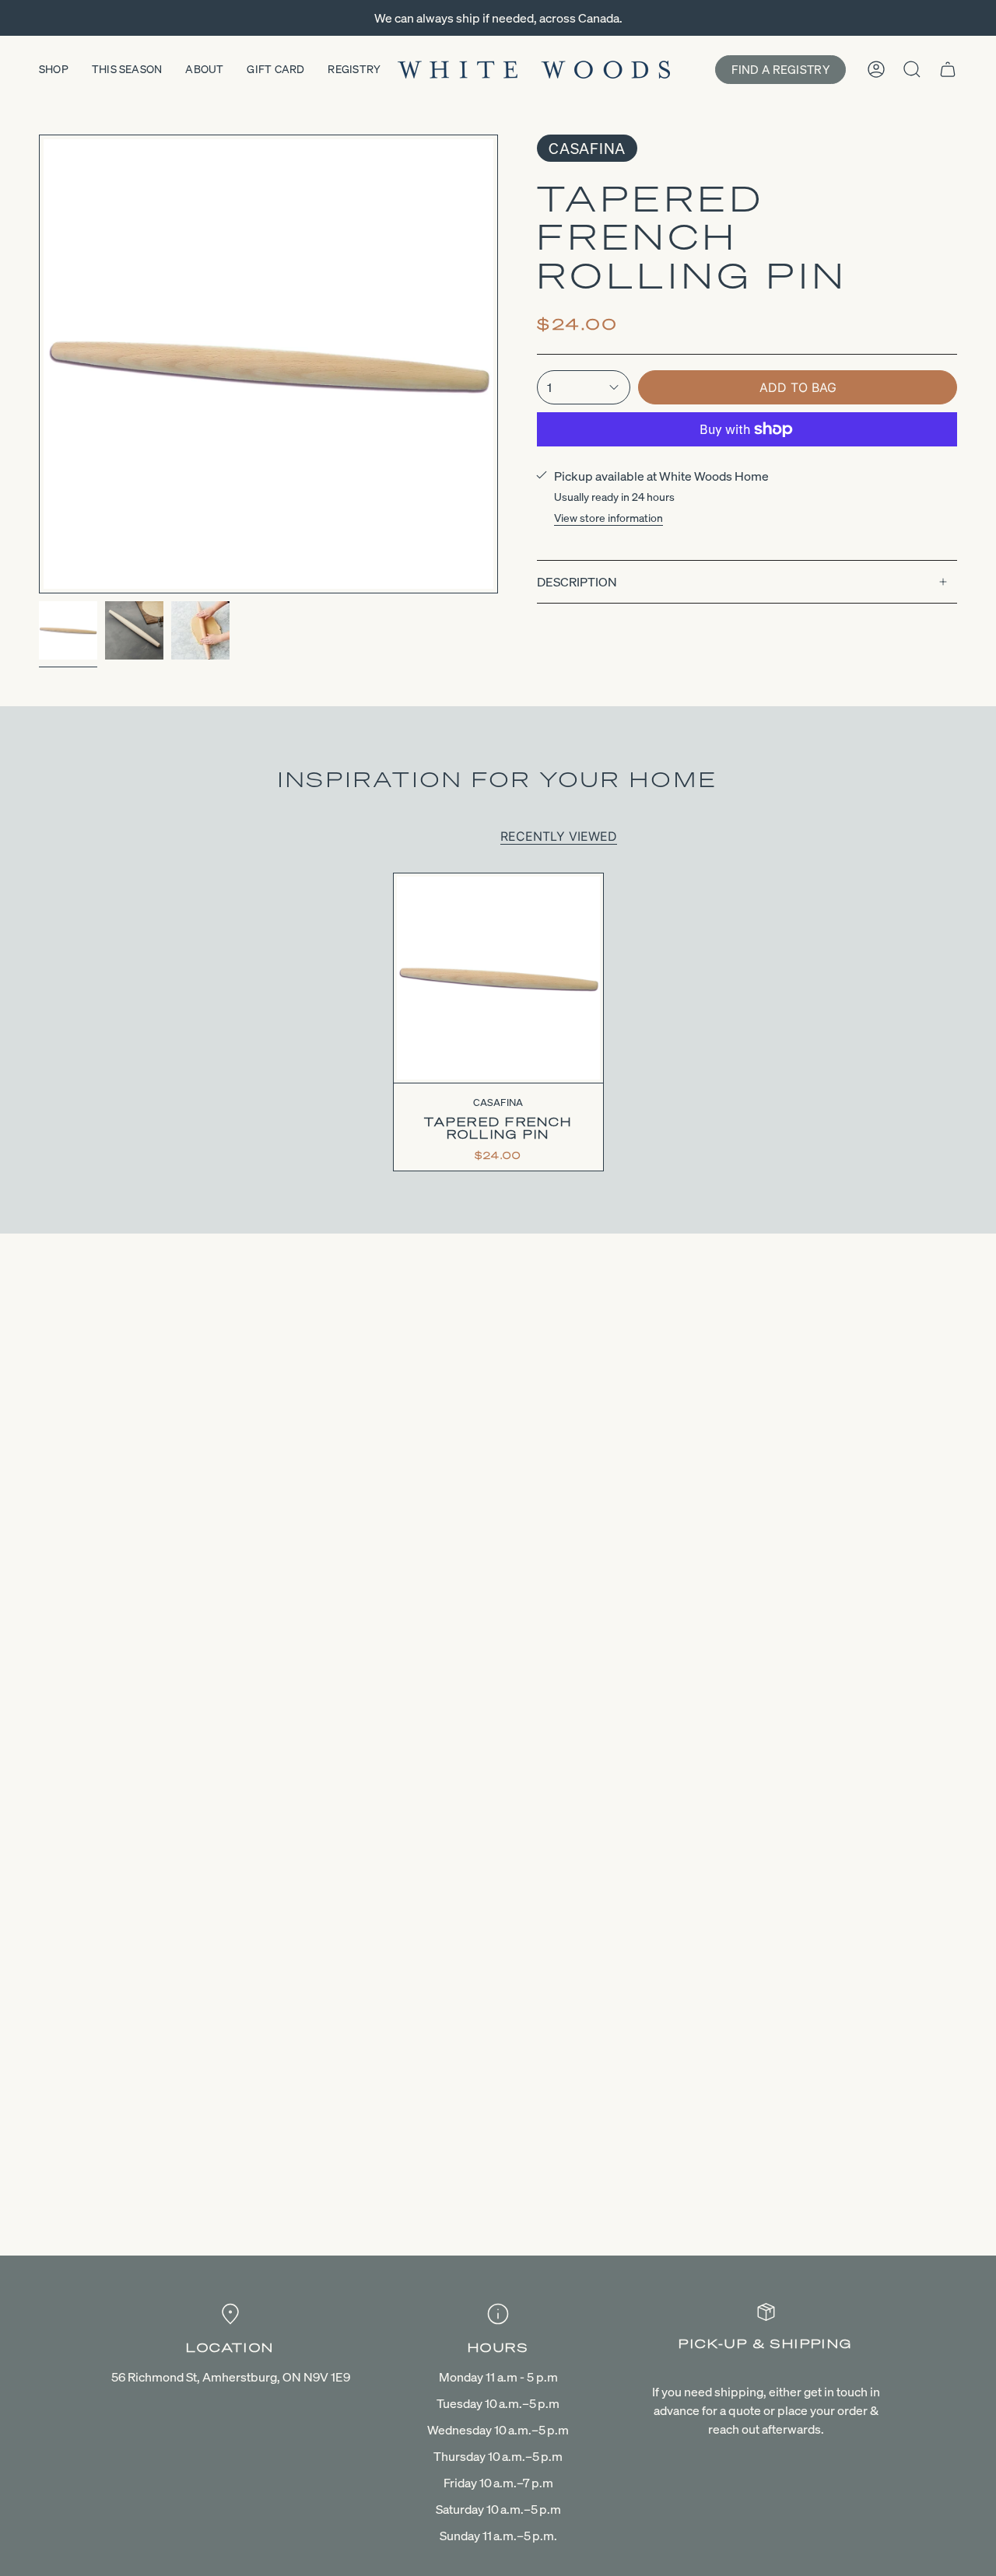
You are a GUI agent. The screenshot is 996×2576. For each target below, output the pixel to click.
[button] (54, 70)
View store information (608, 518)
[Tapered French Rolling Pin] (498, 978)
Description (577, 582)
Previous (39, 364)
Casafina (587, 148)
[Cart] (948, 69)
